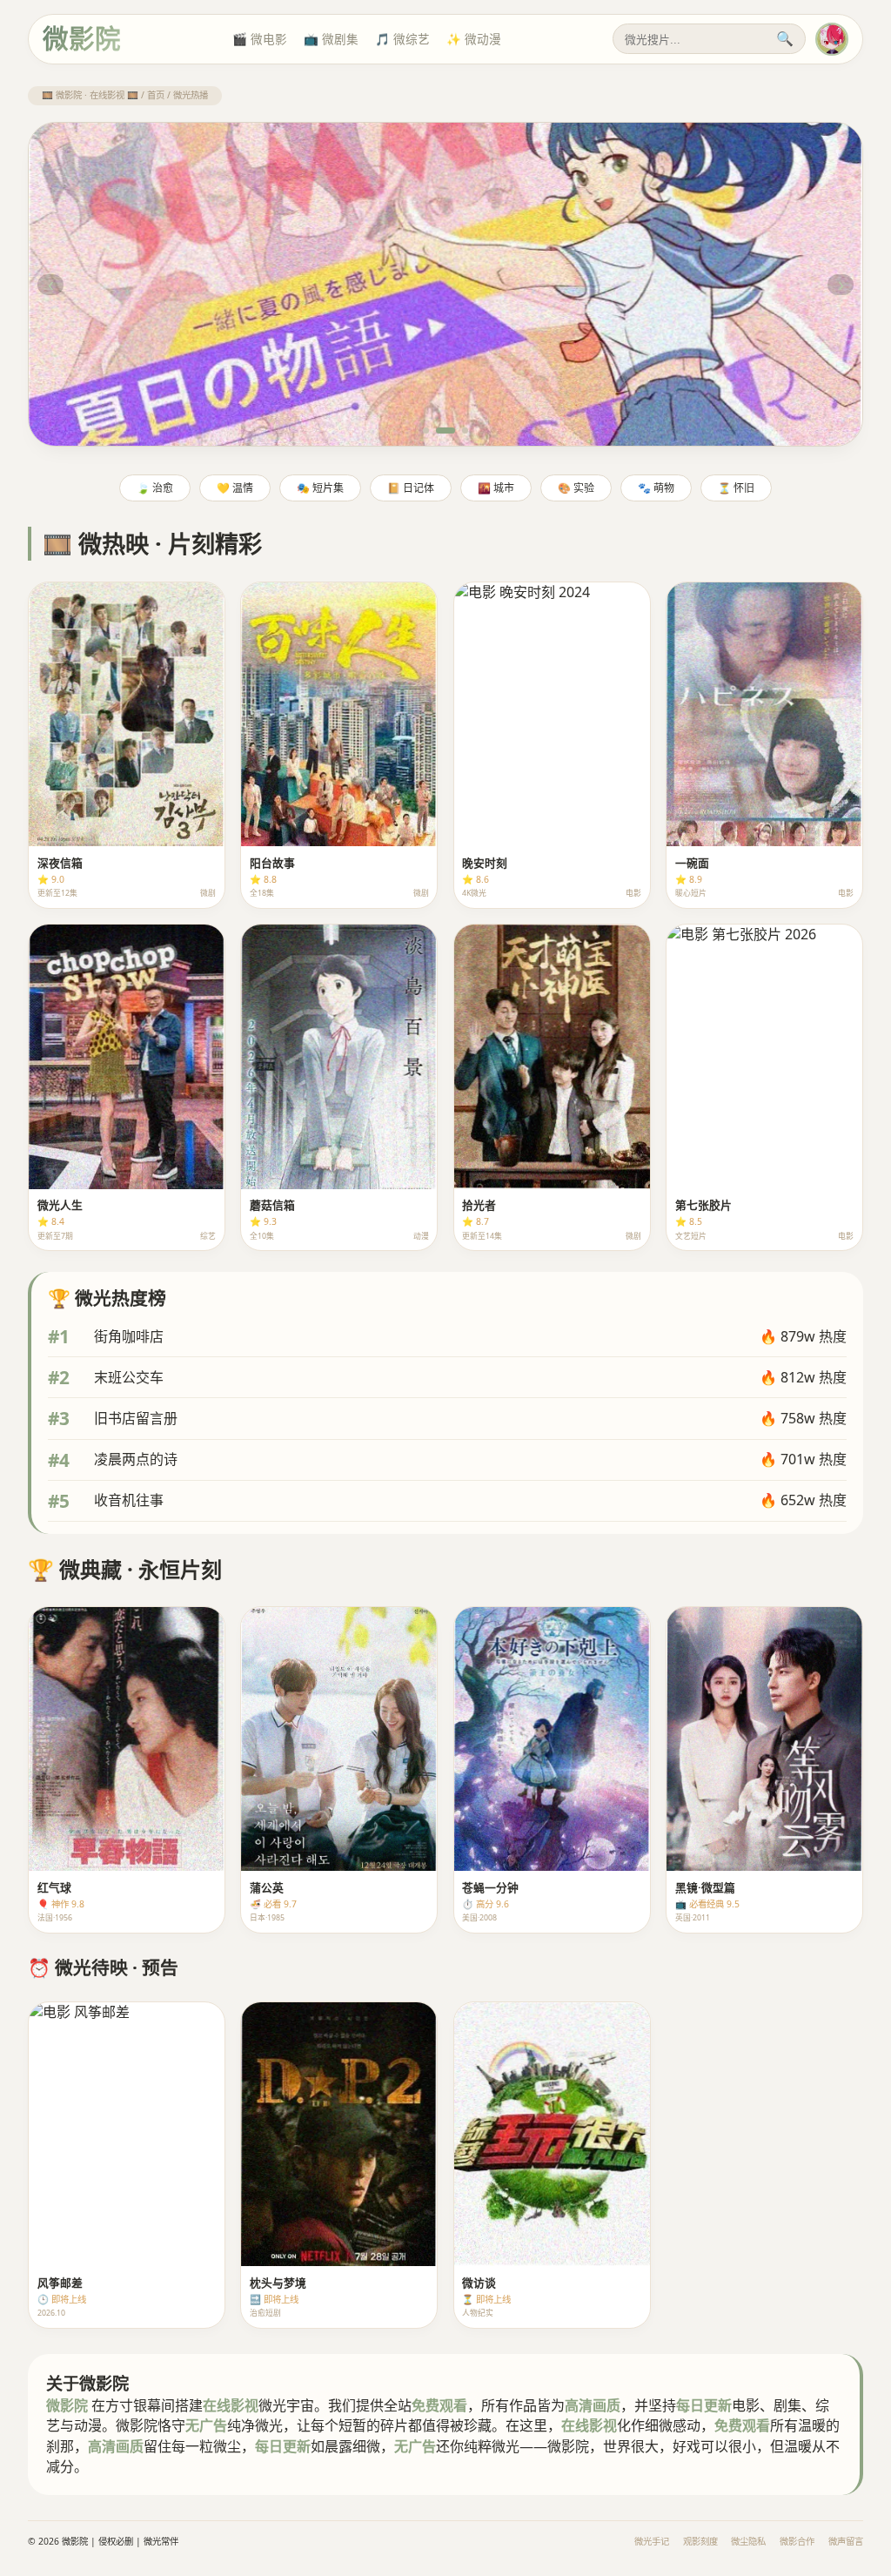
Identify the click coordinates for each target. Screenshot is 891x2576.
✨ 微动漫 (474, 39)
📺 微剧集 (331, 39)
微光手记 (652, 2541)
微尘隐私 (748, 2541)
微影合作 (797, 2541)
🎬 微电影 (260, 39)
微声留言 (846, 2541)
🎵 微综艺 (402, 39)
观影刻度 (700, 2541)
